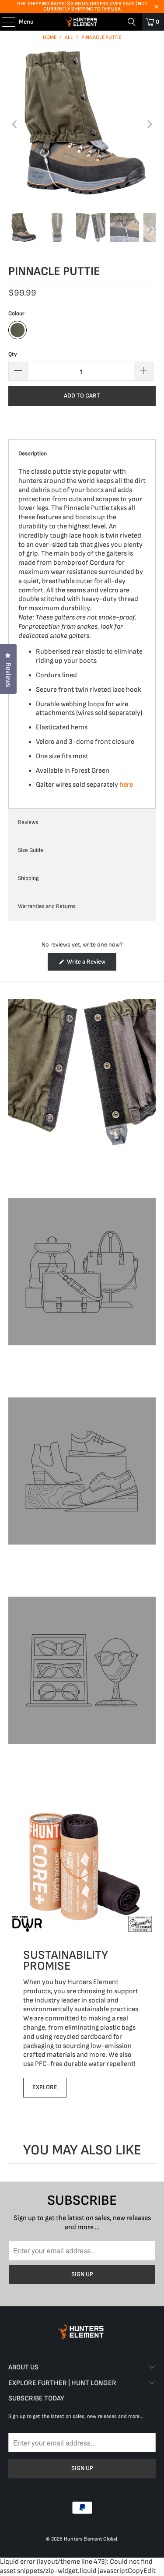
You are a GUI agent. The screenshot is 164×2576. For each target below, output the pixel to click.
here (126, 785)
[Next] (149, 125)
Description (33, 454)
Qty (12, 354)
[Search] (132, 22)
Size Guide (31, 850)
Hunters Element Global (91, 2539)
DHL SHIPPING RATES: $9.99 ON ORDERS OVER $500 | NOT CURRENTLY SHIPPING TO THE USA (82, 6)
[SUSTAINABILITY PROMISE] (82, 1865)
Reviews (28, 822)
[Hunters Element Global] (82, 22)
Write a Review (91, 964)
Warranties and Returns (47, 906)
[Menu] (4, 22)
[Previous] (15, 125)
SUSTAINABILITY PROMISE (66, 1960)
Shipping (28, 878)
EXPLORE (45, 2087)
